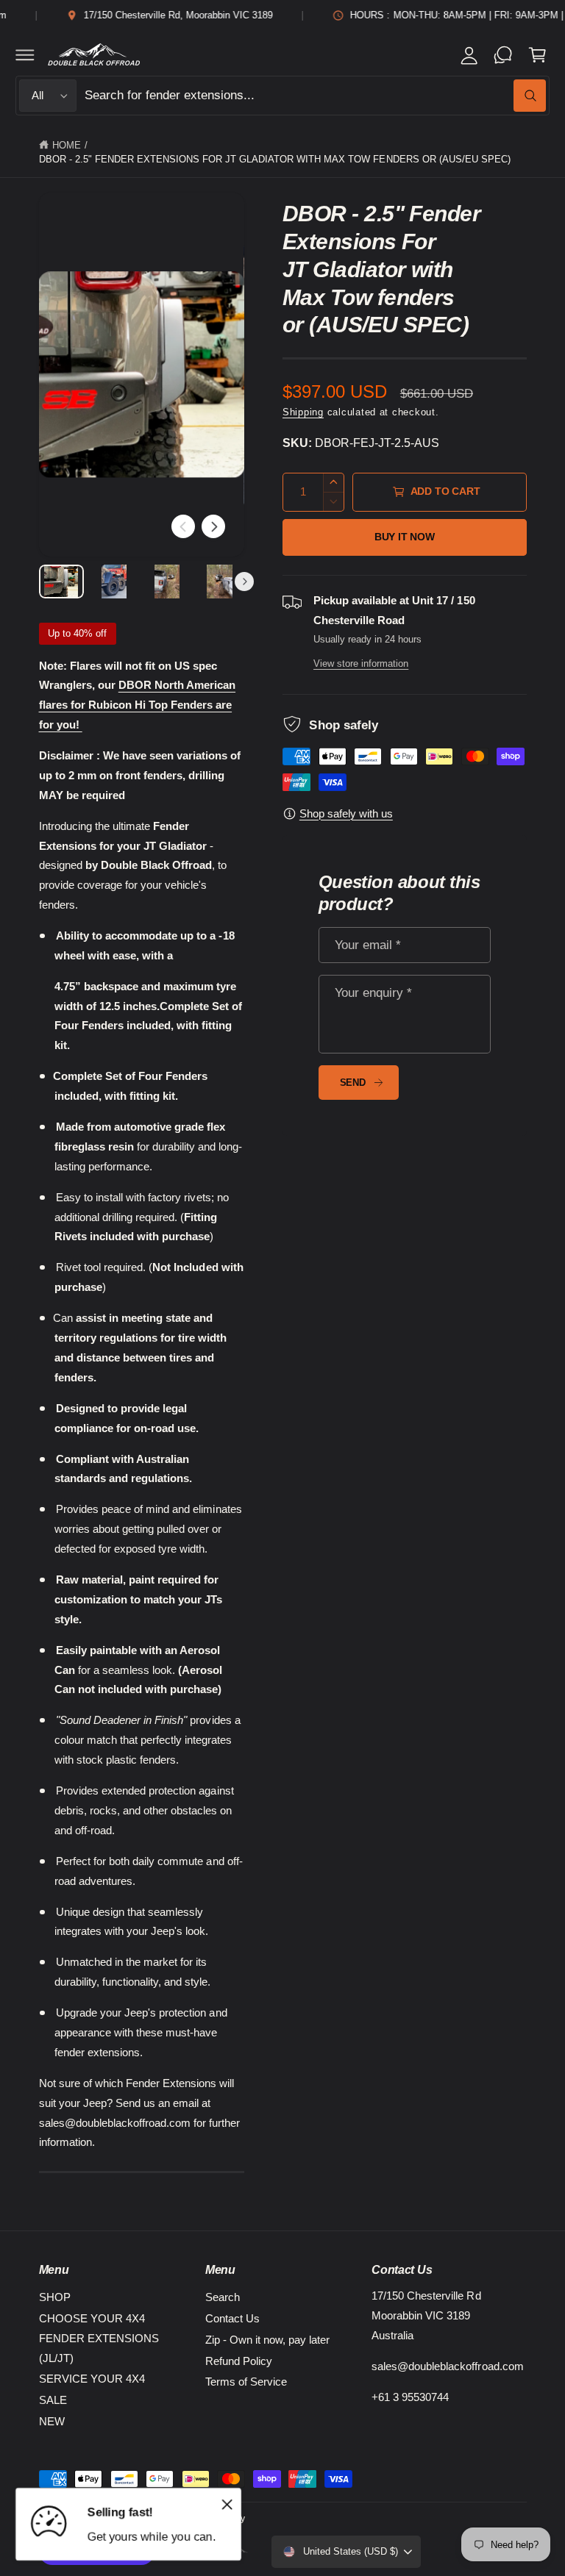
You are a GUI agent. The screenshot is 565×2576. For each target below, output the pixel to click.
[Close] (227, 2504)
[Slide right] (213, 526)
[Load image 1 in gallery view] (61, 582)
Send (353, 1083)
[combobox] (315, 96)
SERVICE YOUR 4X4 (92, 2379)
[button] (25, 54)
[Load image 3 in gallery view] (167, 582)
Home (67, 145)
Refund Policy (239, 2361)
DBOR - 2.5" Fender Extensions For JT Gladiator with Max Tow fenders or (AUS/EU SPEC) (275, 159)
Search (223, 2297)
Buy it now (405, 537)
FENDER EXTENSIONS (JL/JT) (99, 2348)
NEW (52, 2421)
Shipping (303, 412)
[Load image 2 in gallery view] (114, 582)
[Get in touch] (503, 54)
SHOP (55, 2297)
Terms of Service (246, 2382)
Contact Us (232, 2318)
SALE (53, 2400)
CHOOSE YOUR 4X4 (92, 2318)
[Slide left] (183, 526)
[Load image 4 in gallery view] (220, 582)
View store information (361, 663)
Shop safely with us (346, 813)
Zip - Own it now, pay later (267, 2340)
